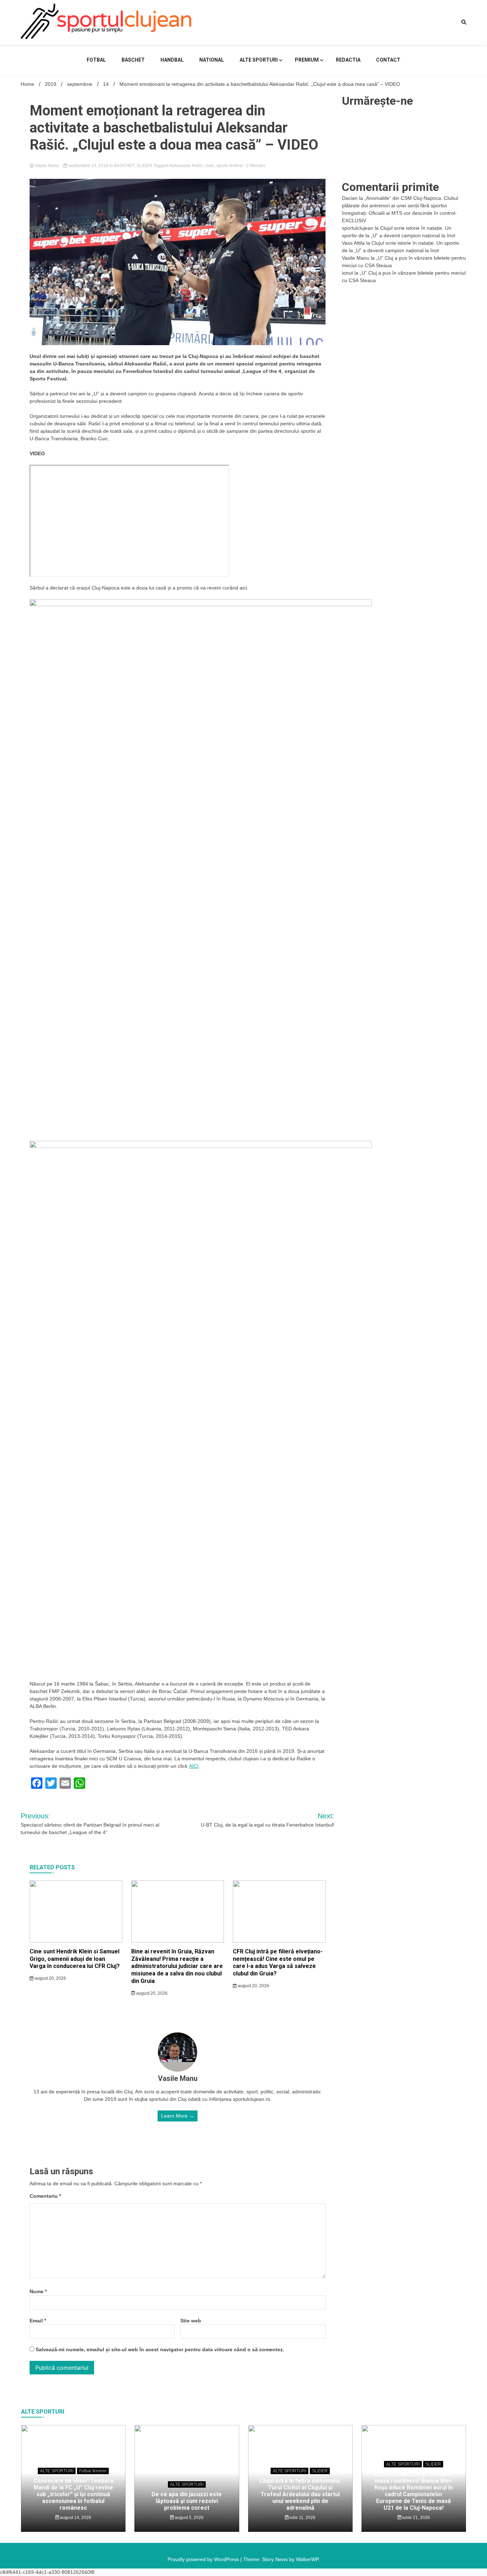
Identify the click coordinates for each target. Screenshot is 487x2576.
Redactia (348, 60)
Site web (191, 2321)
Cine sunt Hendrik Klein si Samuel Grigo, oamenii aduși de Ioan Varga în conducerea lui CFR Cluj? (75, 1959)
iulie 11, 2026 (302, 2518)
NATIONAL (212, 60)
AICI (194, 1766)
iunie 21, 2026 (416, 2518)
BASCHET (133, 60)
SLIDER (144, 166)
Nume (38, 2291)
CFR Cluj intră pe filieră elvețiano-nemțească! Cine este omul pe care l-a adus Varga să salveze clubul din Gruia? (278, 1962)
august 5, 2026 (189, 2518)
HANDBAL (172, 60)
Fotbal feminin (93, 2471)
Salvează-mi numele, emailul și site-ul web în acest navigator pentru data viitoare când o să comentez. (160, 2349)
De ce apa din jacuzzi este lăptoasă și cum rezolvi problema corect (187, 2501)
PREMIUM (307, 60)
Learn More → (178, 2116)
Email (38, 2321)
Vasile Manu (47, 166)
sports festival (230, 166)
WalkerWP (307, 2559)
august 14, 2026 (75, 2518)
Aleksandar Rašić (186, 166)
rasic (210, 166)
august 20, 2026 (50, 1978)
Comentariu (45, 2196)
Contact (388, 60)
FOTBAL (96, 60)
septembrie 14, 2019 (88, 166)
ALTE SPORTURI (259, 60)
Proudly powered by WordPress (204, 2559)
